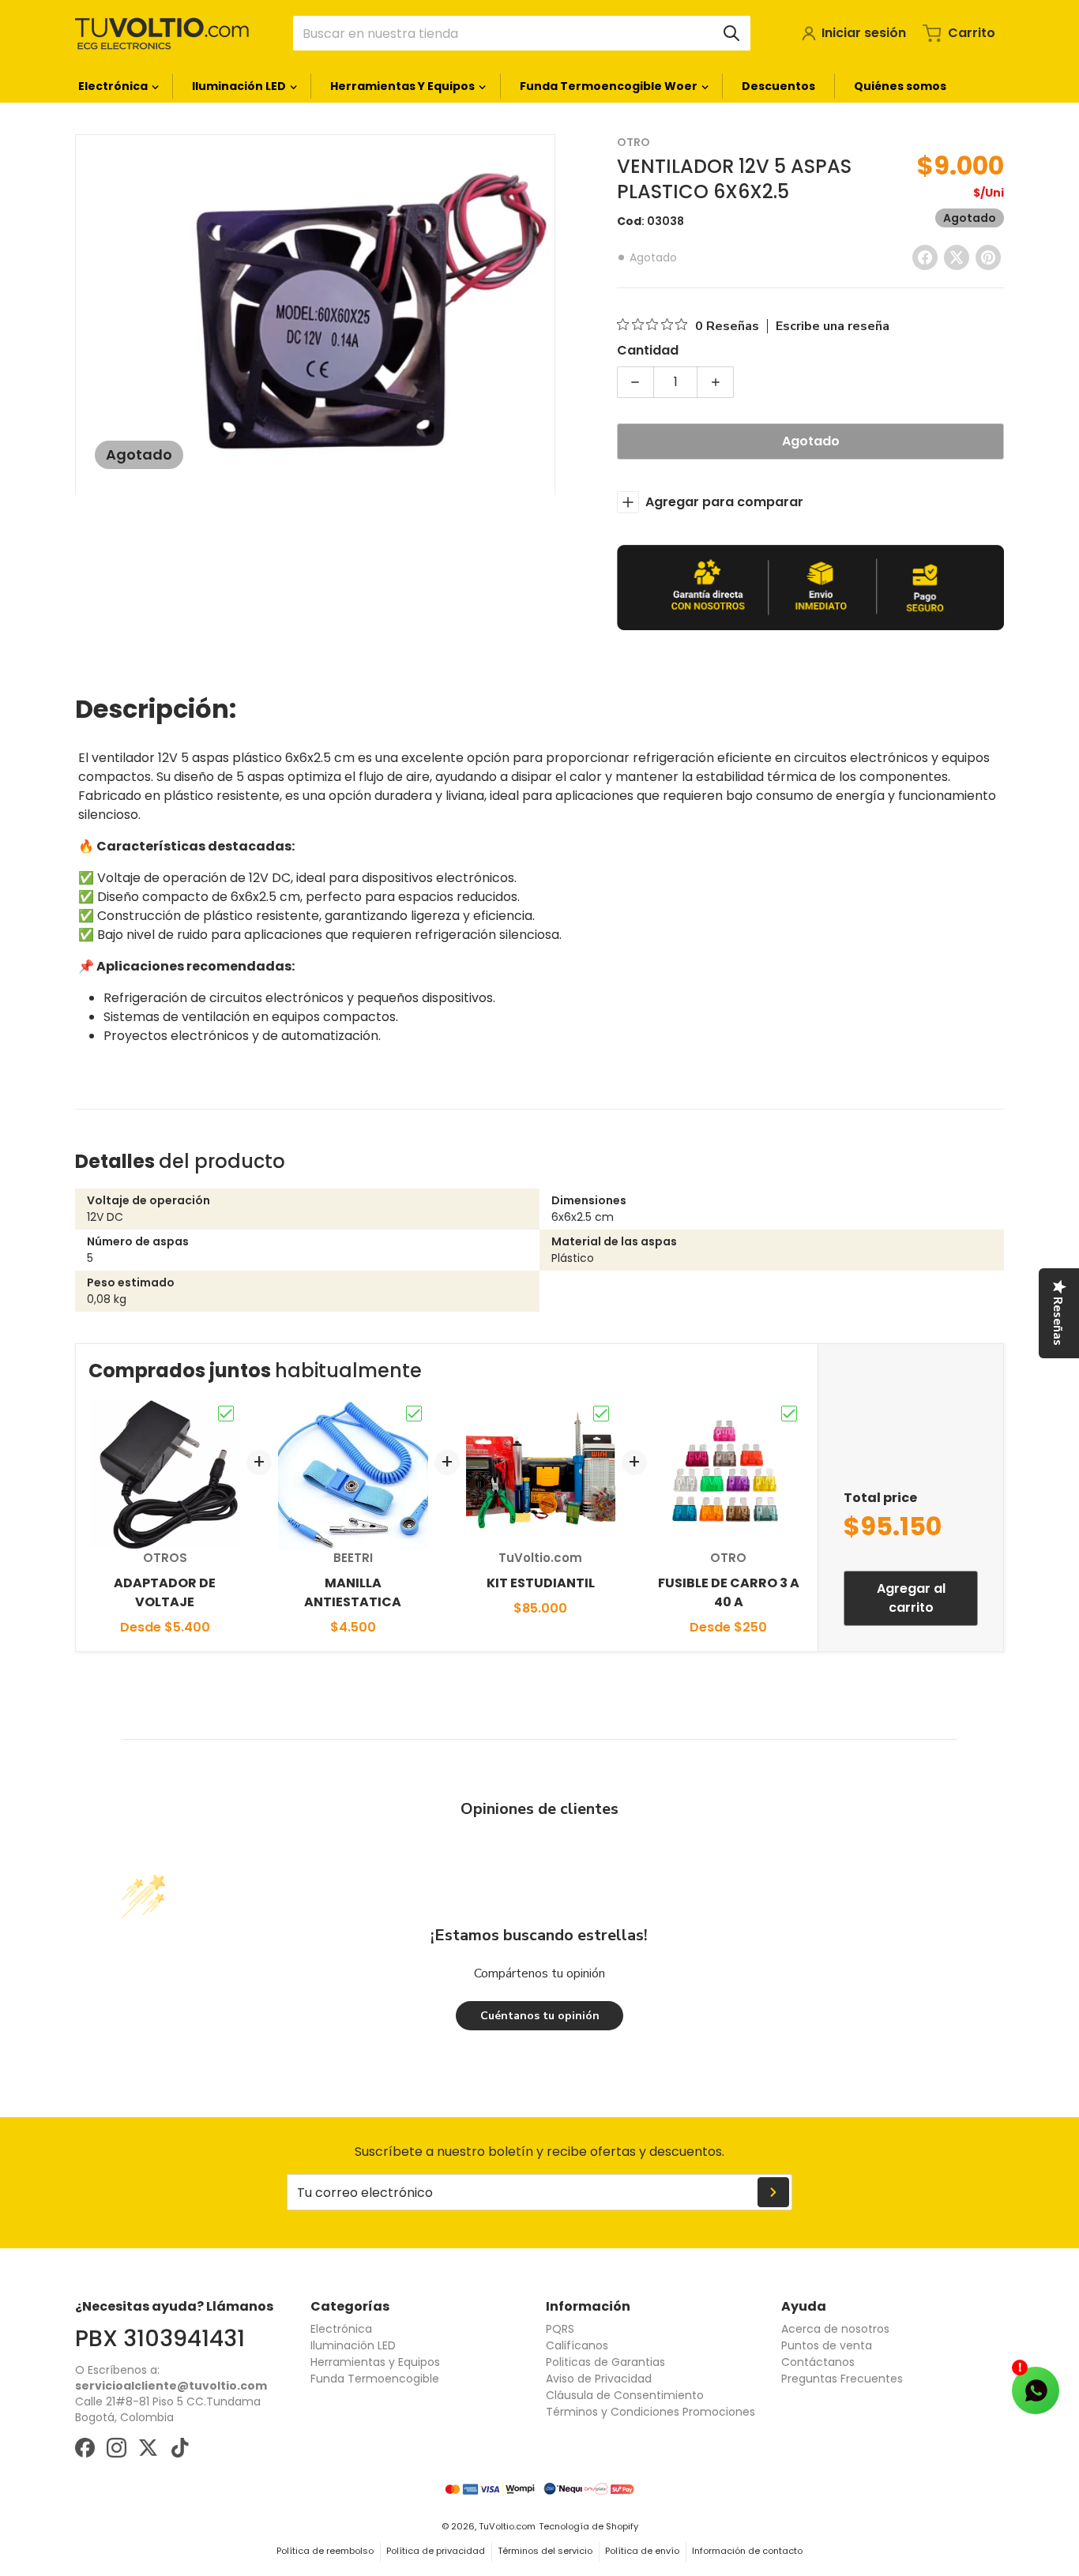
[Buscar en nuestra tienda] (731, 33)
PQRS (560, 2329)
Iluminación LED (353, 2345)
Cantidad (648, 350)
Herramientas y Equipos (375, 2362)
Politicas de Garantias (605, 2362)
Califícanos (577, 2345)
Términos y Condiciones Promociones (650, 2412)
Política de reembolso (325, 2551)
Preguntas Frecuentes (842, 2379)
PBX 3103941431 (160, 2338)
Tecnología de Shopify (588, 2526)
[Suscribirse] (773, 2192)
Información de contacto (747, 2551)
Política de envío (642, 2551)
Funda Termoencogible (375, 2379)
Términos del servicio (545, 2551)
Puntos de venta (827, 2345)
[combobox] (522, 33)
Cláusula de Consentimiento (625, 2395)
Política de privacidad (436, 2551)
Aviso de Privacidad (599, 2379)
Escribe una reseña (833, 326)
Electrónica (341, 2329)
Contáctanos (818, 2362)
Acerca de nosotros (835, 2329)
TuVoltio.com (507, 2526)
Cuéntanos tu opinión (540, 2016)
